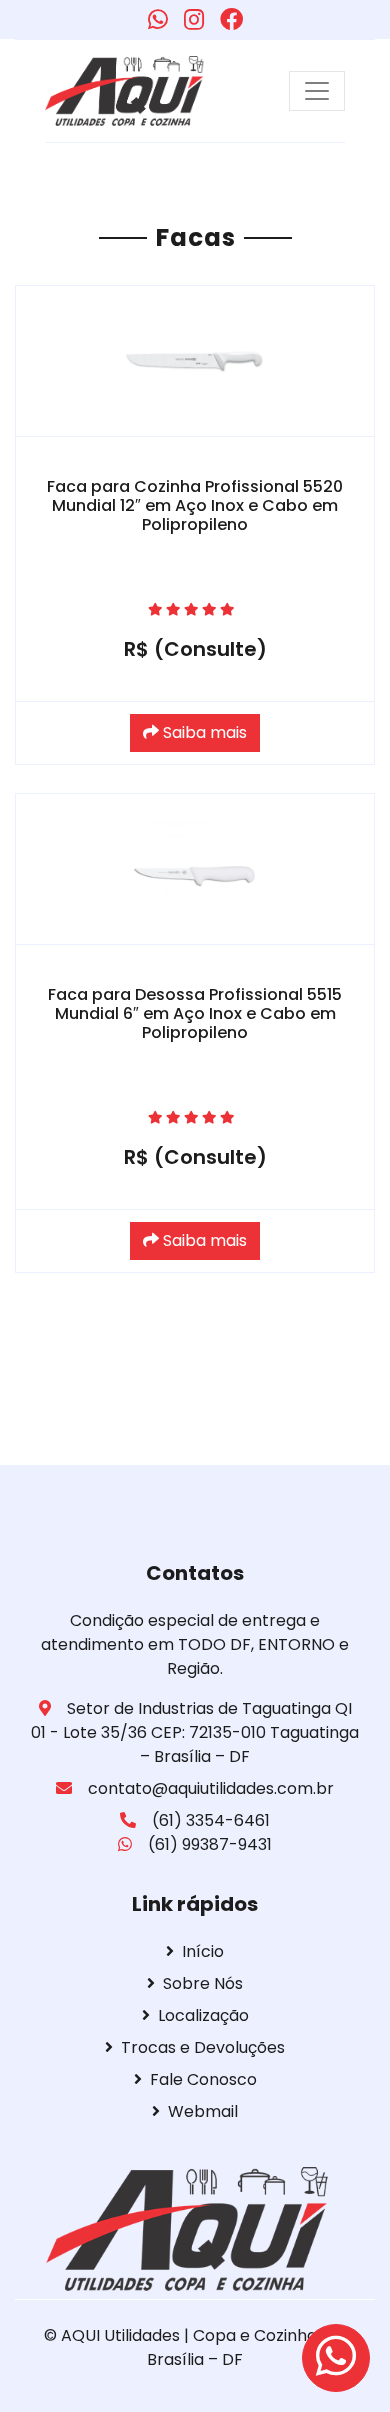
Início (203, 1951)
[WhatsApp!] (158, 19)
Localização (203, 2015)
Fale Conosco (203, 2079)
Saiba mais (203, 732)
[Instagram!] (194, 19)
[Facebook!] (231, 19)
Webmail (203, 2111)
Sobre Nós (203, 1983)
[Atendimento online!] (336, 2358)
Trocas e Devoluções (203, 2047)
